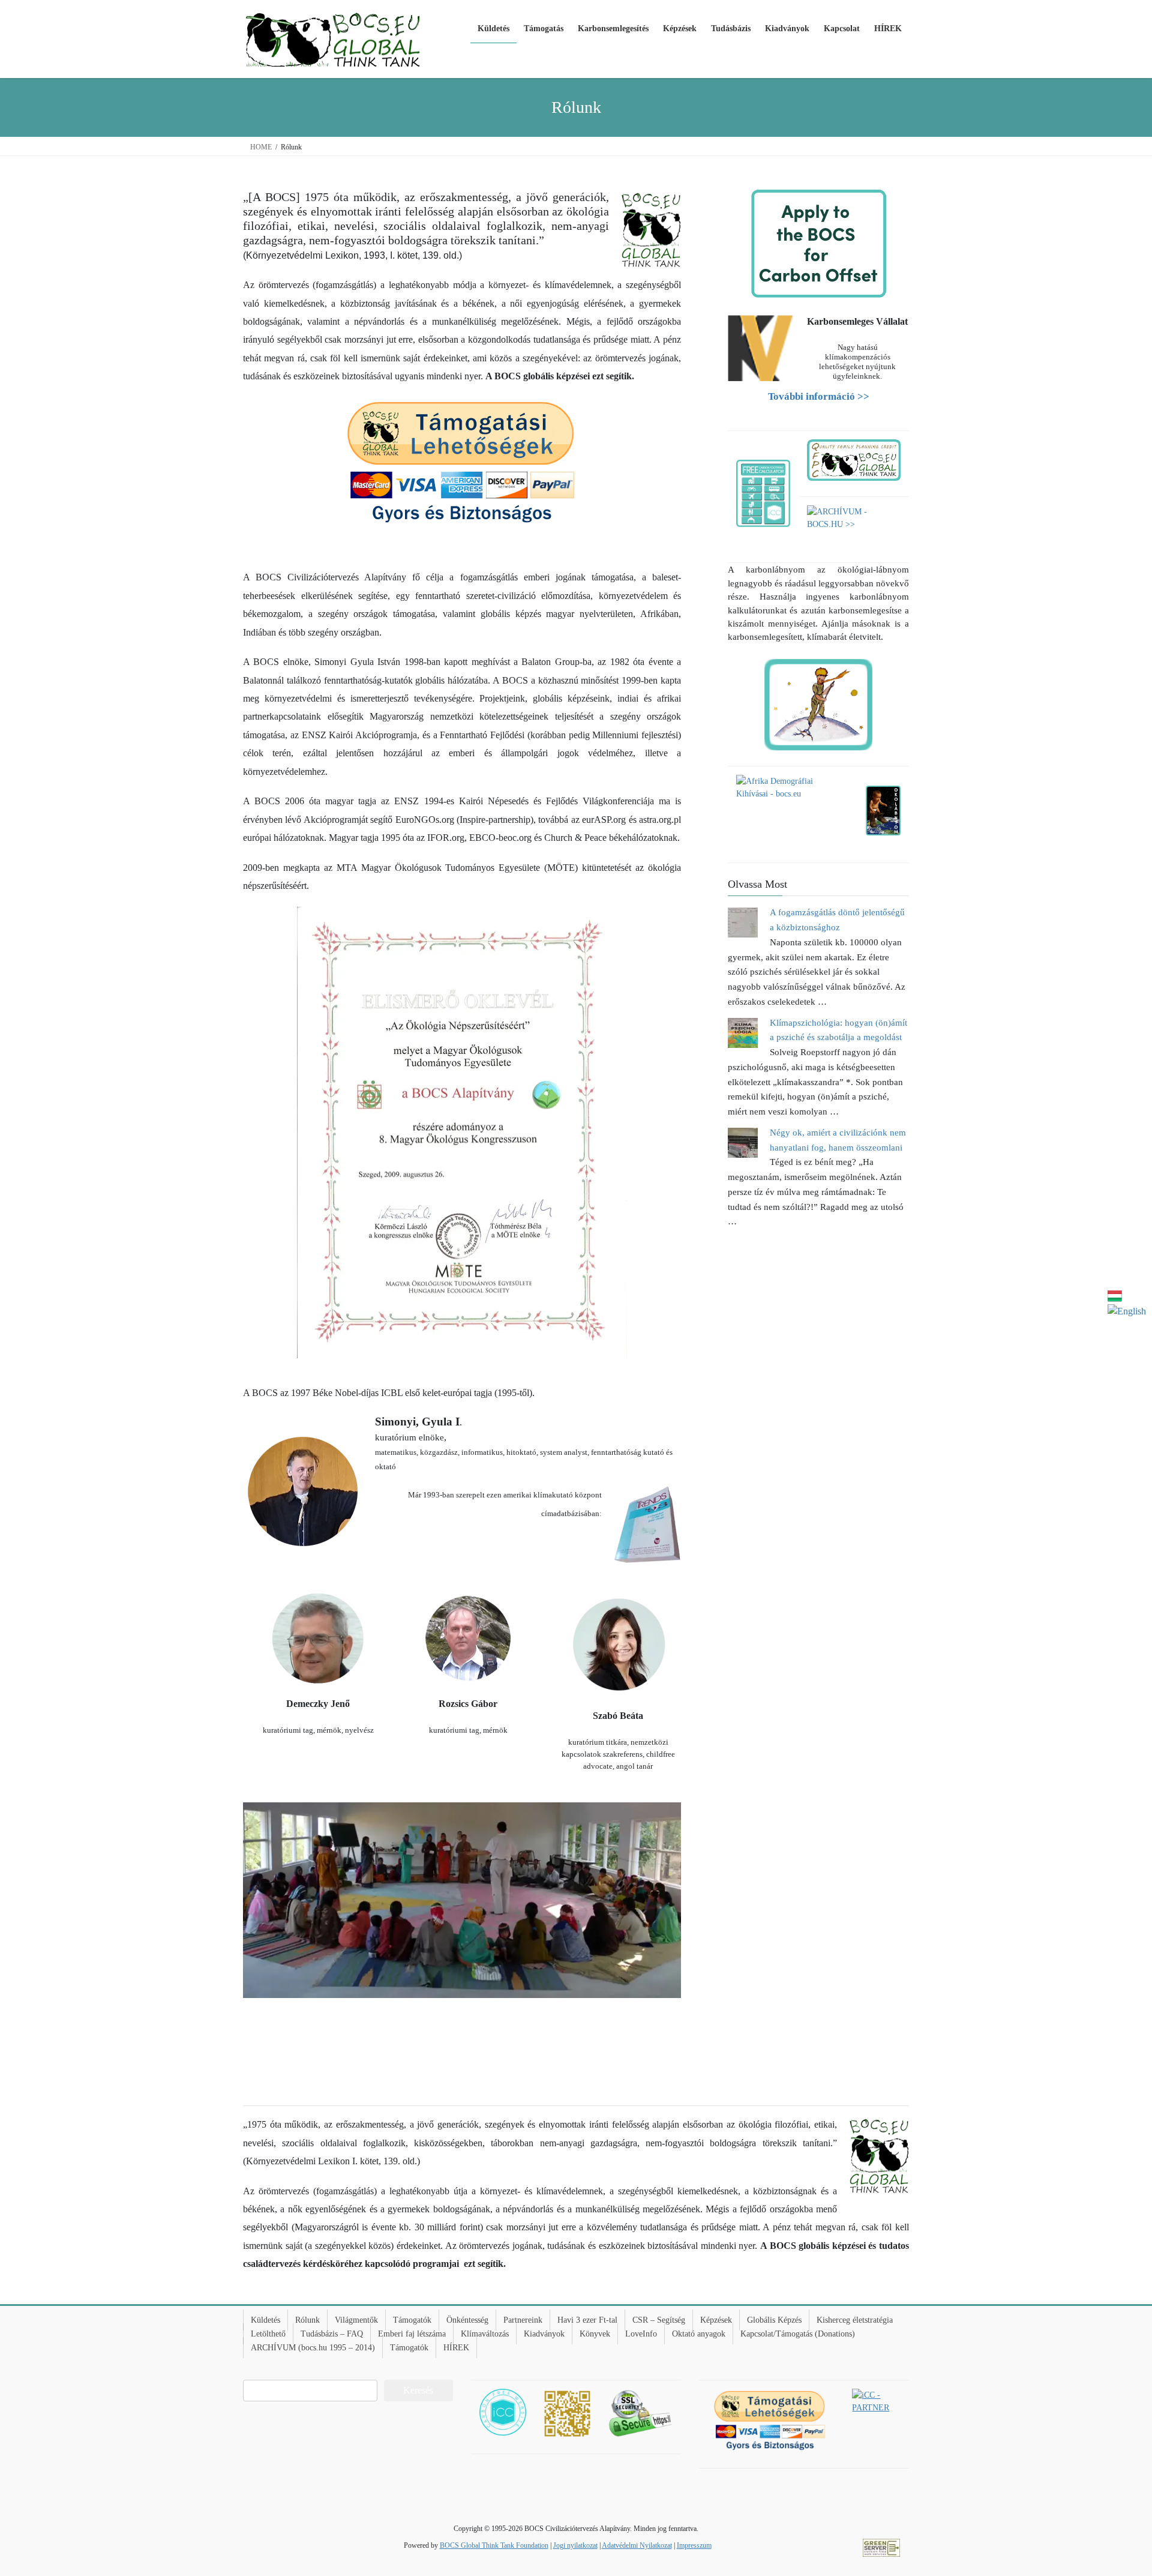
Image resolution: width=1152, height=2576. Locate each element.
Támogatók (412, 2320)
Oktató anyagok (699, 2334)
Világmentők (356, 2320)
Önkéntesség (467, 2320)
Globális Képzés (774, 2320)
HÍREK (456, 2348)
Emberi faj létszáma (412, 2334)
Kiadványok (544, 2334)
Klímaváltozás (485, 2334)
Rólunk (307, 2320)
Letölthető (268, 2334)
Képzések (716, 2320)
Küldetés (265, 2320)
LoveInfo (641, 2334)
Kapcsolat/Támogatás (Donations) (798, 2334)
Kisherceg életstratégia (855, 2320)
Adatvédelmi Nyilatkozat (637, 2545)
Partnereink (523, 2320)
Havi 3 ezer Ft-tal (587, 2320)
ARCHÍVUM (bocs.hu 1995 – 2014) (313, 2348)
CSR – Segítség (659, 2320)
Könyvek (595, 2334)
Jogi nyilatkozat (575, 2545)
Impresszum (694, 2545)
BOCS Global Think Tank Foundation (494, 2545)
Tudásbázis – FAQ (332, 2334)
